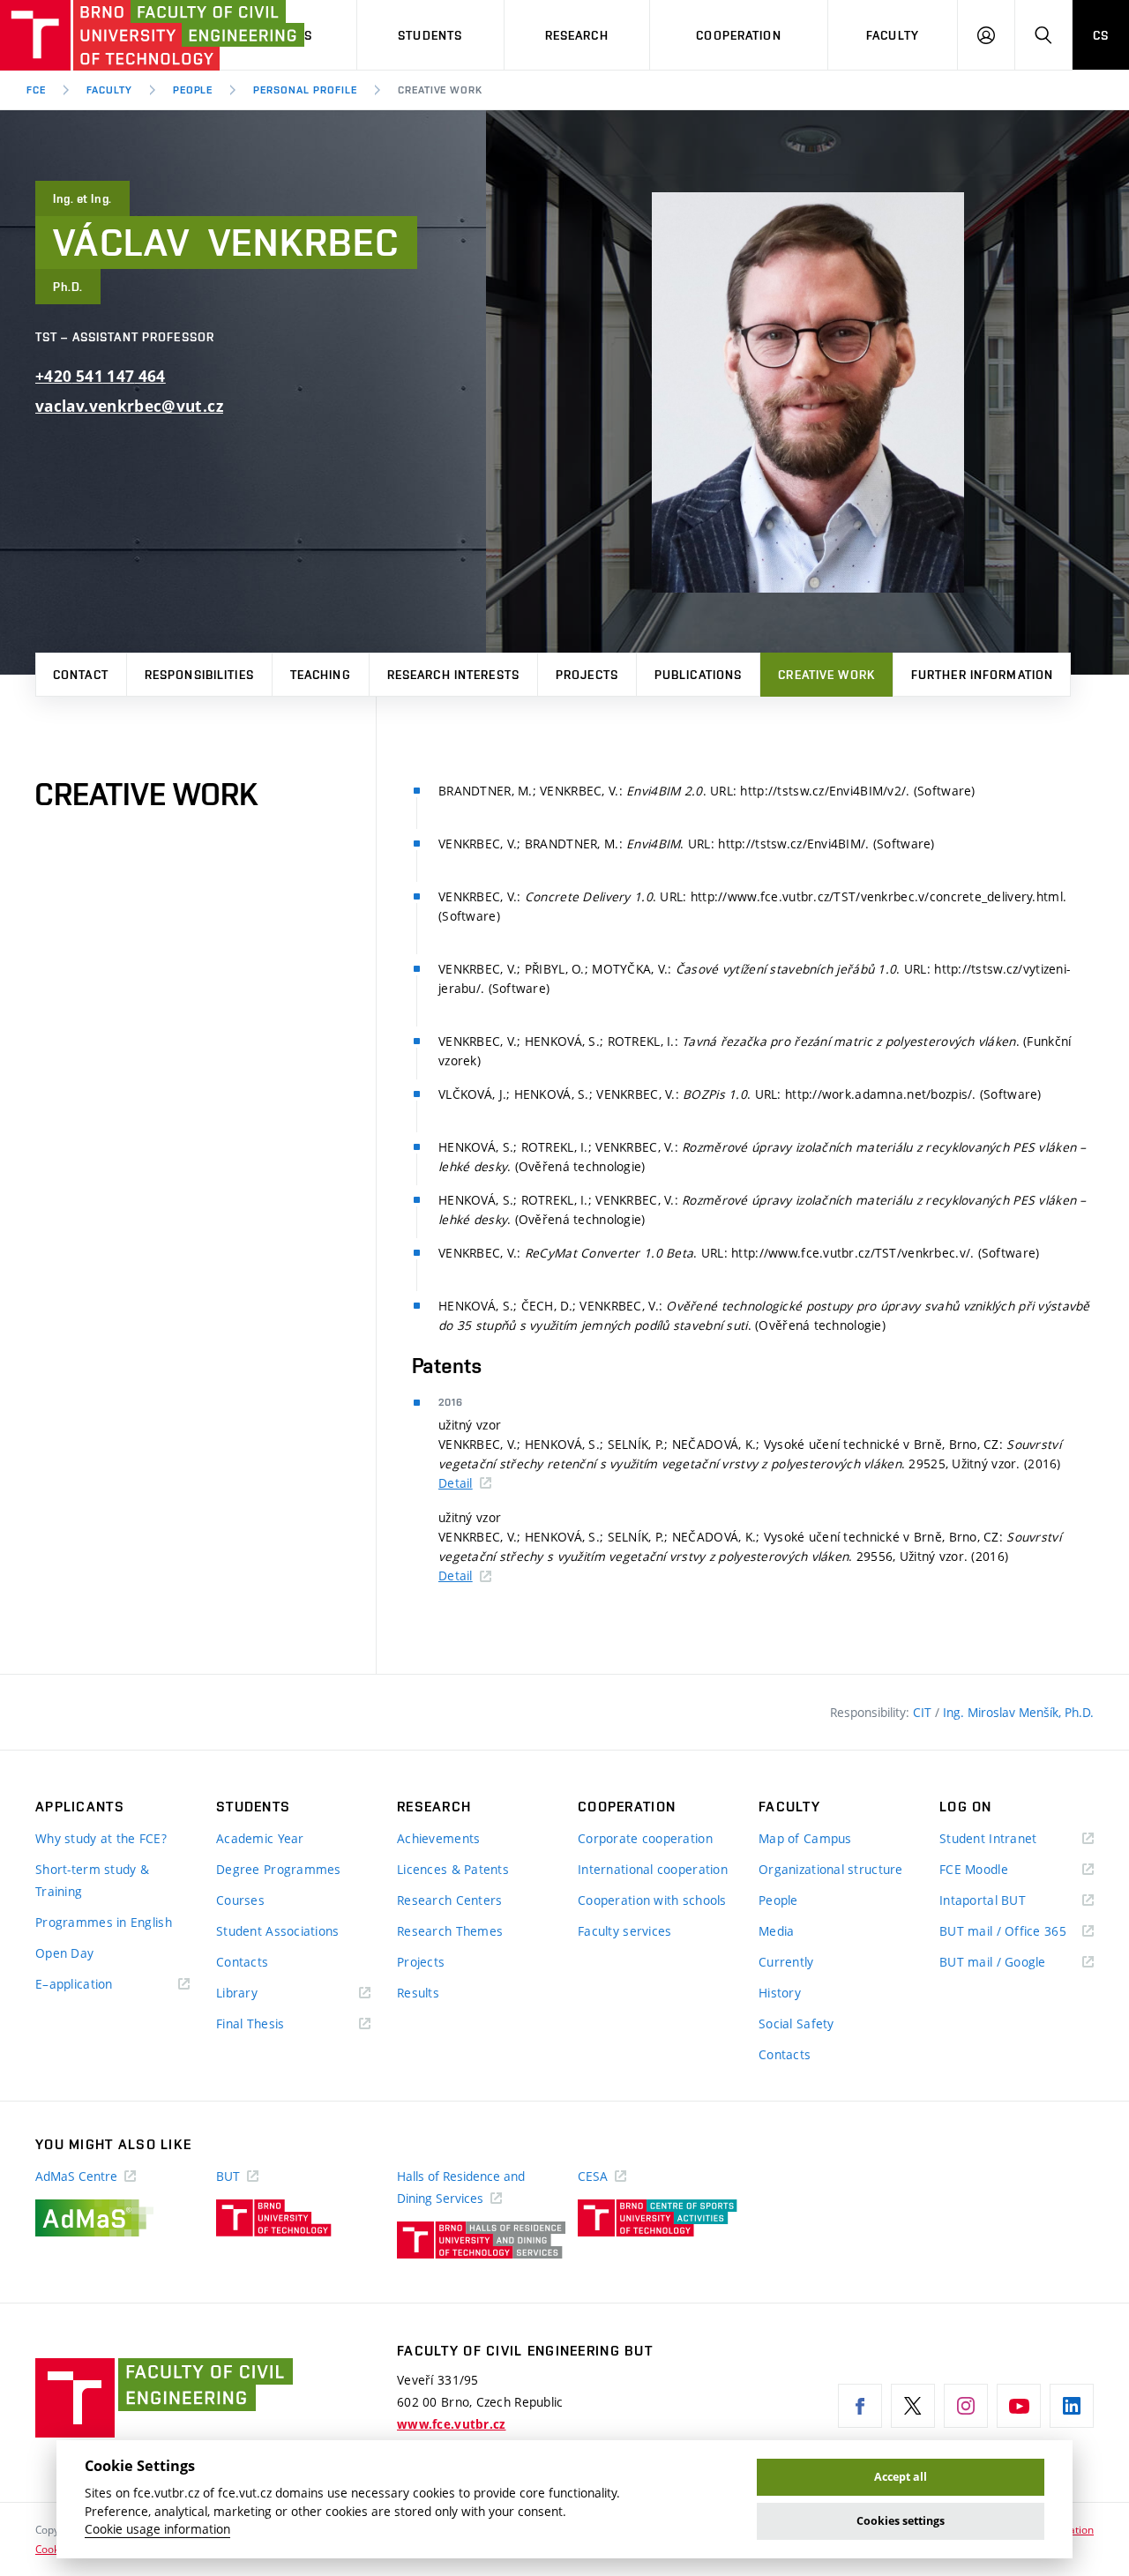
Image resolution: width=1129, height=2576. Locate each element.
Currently (786, 1962)
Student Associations (278, 1931)
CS (1101, 35)
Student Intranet (1014, 1839)
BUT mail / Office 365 (1017, 1932)
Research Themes (450, 1931)
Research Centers (449, 1900)
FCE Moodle (999, 1870)
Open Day (64, 1953)
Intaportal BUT (1008, 1901)
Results (418, 1993)
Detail (456, 1483)
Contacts (242, 1962)
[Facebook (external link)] (860, 2406)
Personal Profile (305, 90)
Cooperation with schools (652, 1900)
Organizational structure (831, 1869)
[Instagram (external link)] (966, 2406)
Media (776, 1931)
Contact (81, 675)
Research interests (453, 675)
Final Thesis (276, 2024)
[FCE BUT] (97, 35)
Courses (240, 1900)
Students (430, 35)
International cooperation (653, 1869)
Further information (982, 675)
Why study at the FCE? (101, 1838)
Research (577, 35)
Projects (587, 675)
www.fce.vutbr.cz (451, 2424)
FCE (36, 90)
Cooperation (738, 35)
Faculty (893, 35)
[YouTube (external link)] (1019, 2406)
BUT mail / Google (1017, 1963)
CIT (924, 1712)
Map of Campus (805, 1838)
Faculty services (624, 1931)
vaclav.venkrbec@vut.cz (129, 406)
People (193, 90)
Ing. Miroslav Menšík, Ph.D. (1018, 1712)
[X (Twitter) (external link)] (913, 2406)
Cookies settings (901, 2521)
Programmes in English (104, 1922)
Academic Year (260, 1838)
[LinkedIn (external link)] (1072, 2406)
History (780, 1993)
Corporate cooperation (645, 1838)
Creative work (826, 675)
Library (263, 1994)
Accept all (901, 2477)
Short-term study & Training (92, 1880)
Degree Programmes (279, 1869)
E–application (100, 1985)
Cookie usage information (157, 2529)
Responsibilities (199, 675)
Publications (698, 675)
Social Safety (796, 2023)
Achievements (438, 1838)
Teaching (321, 675)
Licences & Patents (453, 1869)
